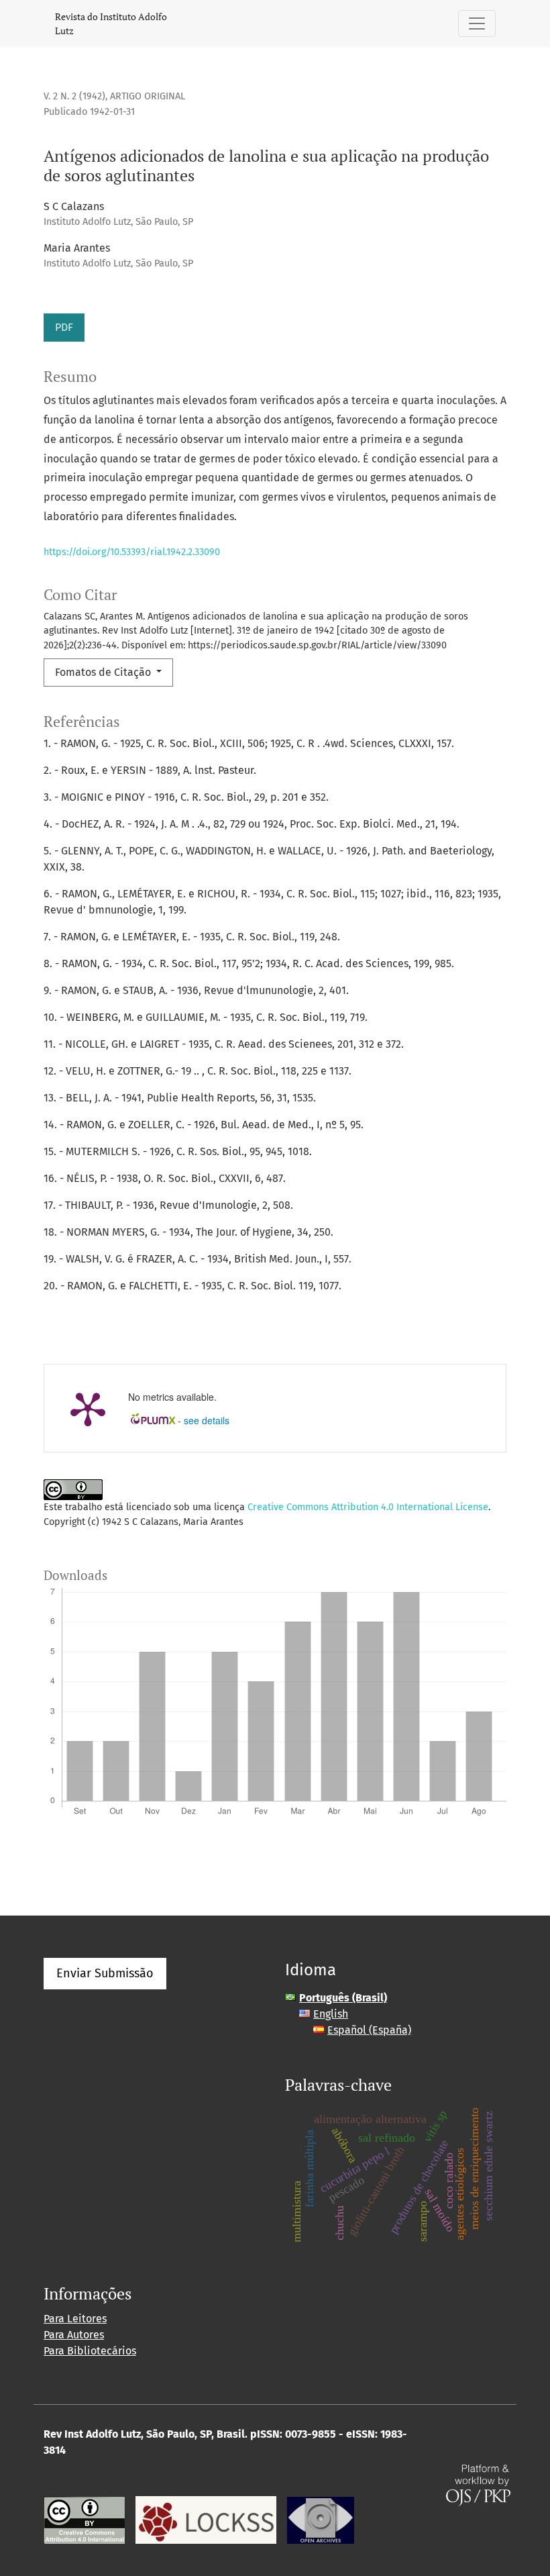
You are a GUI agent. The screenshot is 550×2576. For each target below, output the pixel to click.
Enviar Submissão (105, 1973)
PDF (64, 327)
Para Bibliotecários (90, 2351)
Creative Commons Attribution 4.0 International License (368, 1507)
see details (207, 1420)
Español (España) (369, 2030)
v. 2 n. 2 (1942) (74, 96)
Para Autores (74, 2335)
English (331, 2014)
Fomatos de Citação (104, 672)
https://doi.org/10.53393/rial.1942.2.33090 (132, 552)
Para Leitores (75, 2319)
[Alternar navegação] (477, 23)
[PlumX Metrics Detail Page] (88, 1408)
